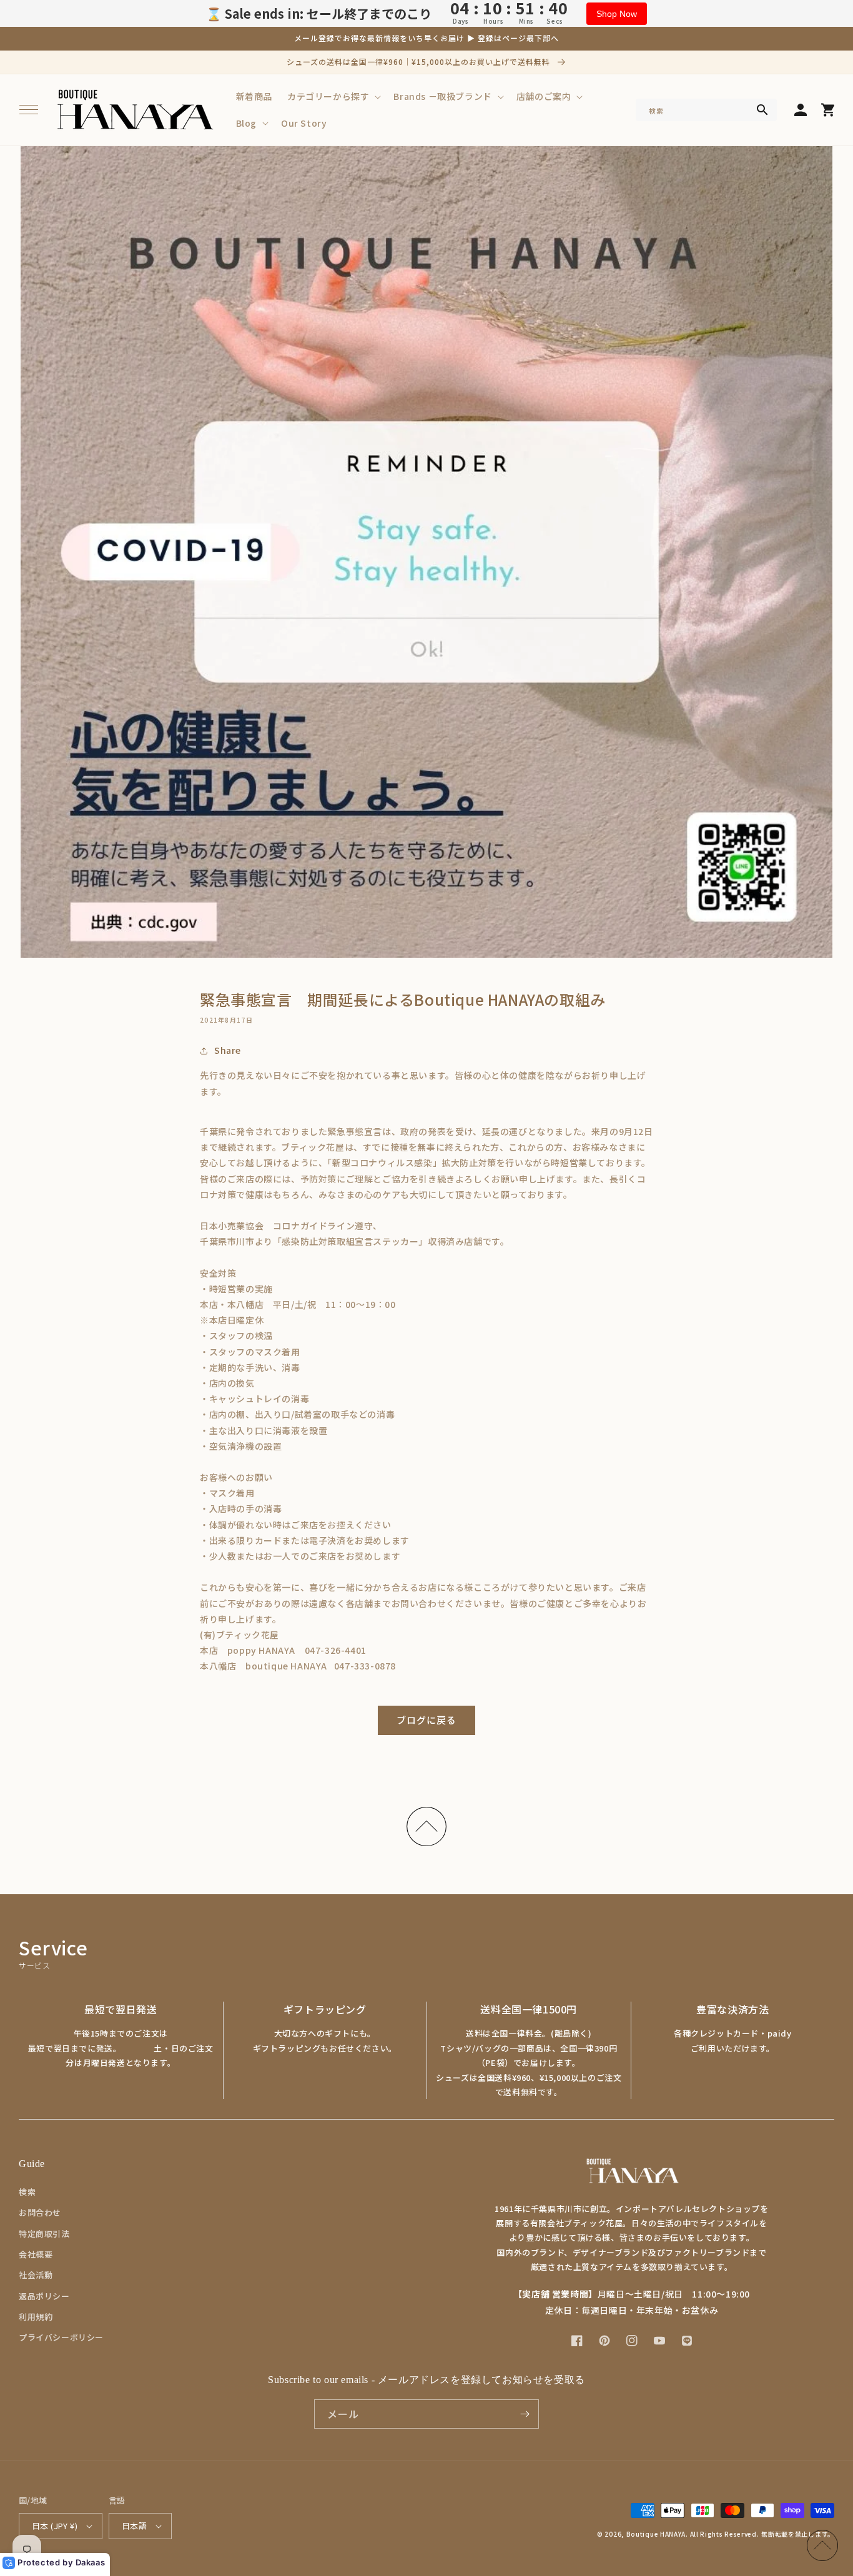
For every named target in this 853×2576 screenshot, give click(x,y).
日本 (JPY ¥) (55, 2526)
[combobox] (706, 110)
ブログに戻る (426, 1720)
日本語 (134, 2526)
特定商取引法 (44, 2234)
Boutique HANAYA (656, 2534)
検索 (27, 2192)
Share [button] (228, 1050)
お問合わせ (40, 2212)
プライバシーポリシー (61, 2337)
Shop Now (617, 14)
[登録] (525, 2414)
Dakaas (91, 2562)
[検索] (762, 110)
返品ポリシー (44, 2296)
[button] (29, 110)
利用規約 (36, 2317)
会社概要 (36, 2254)
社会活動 (36, 2275)
